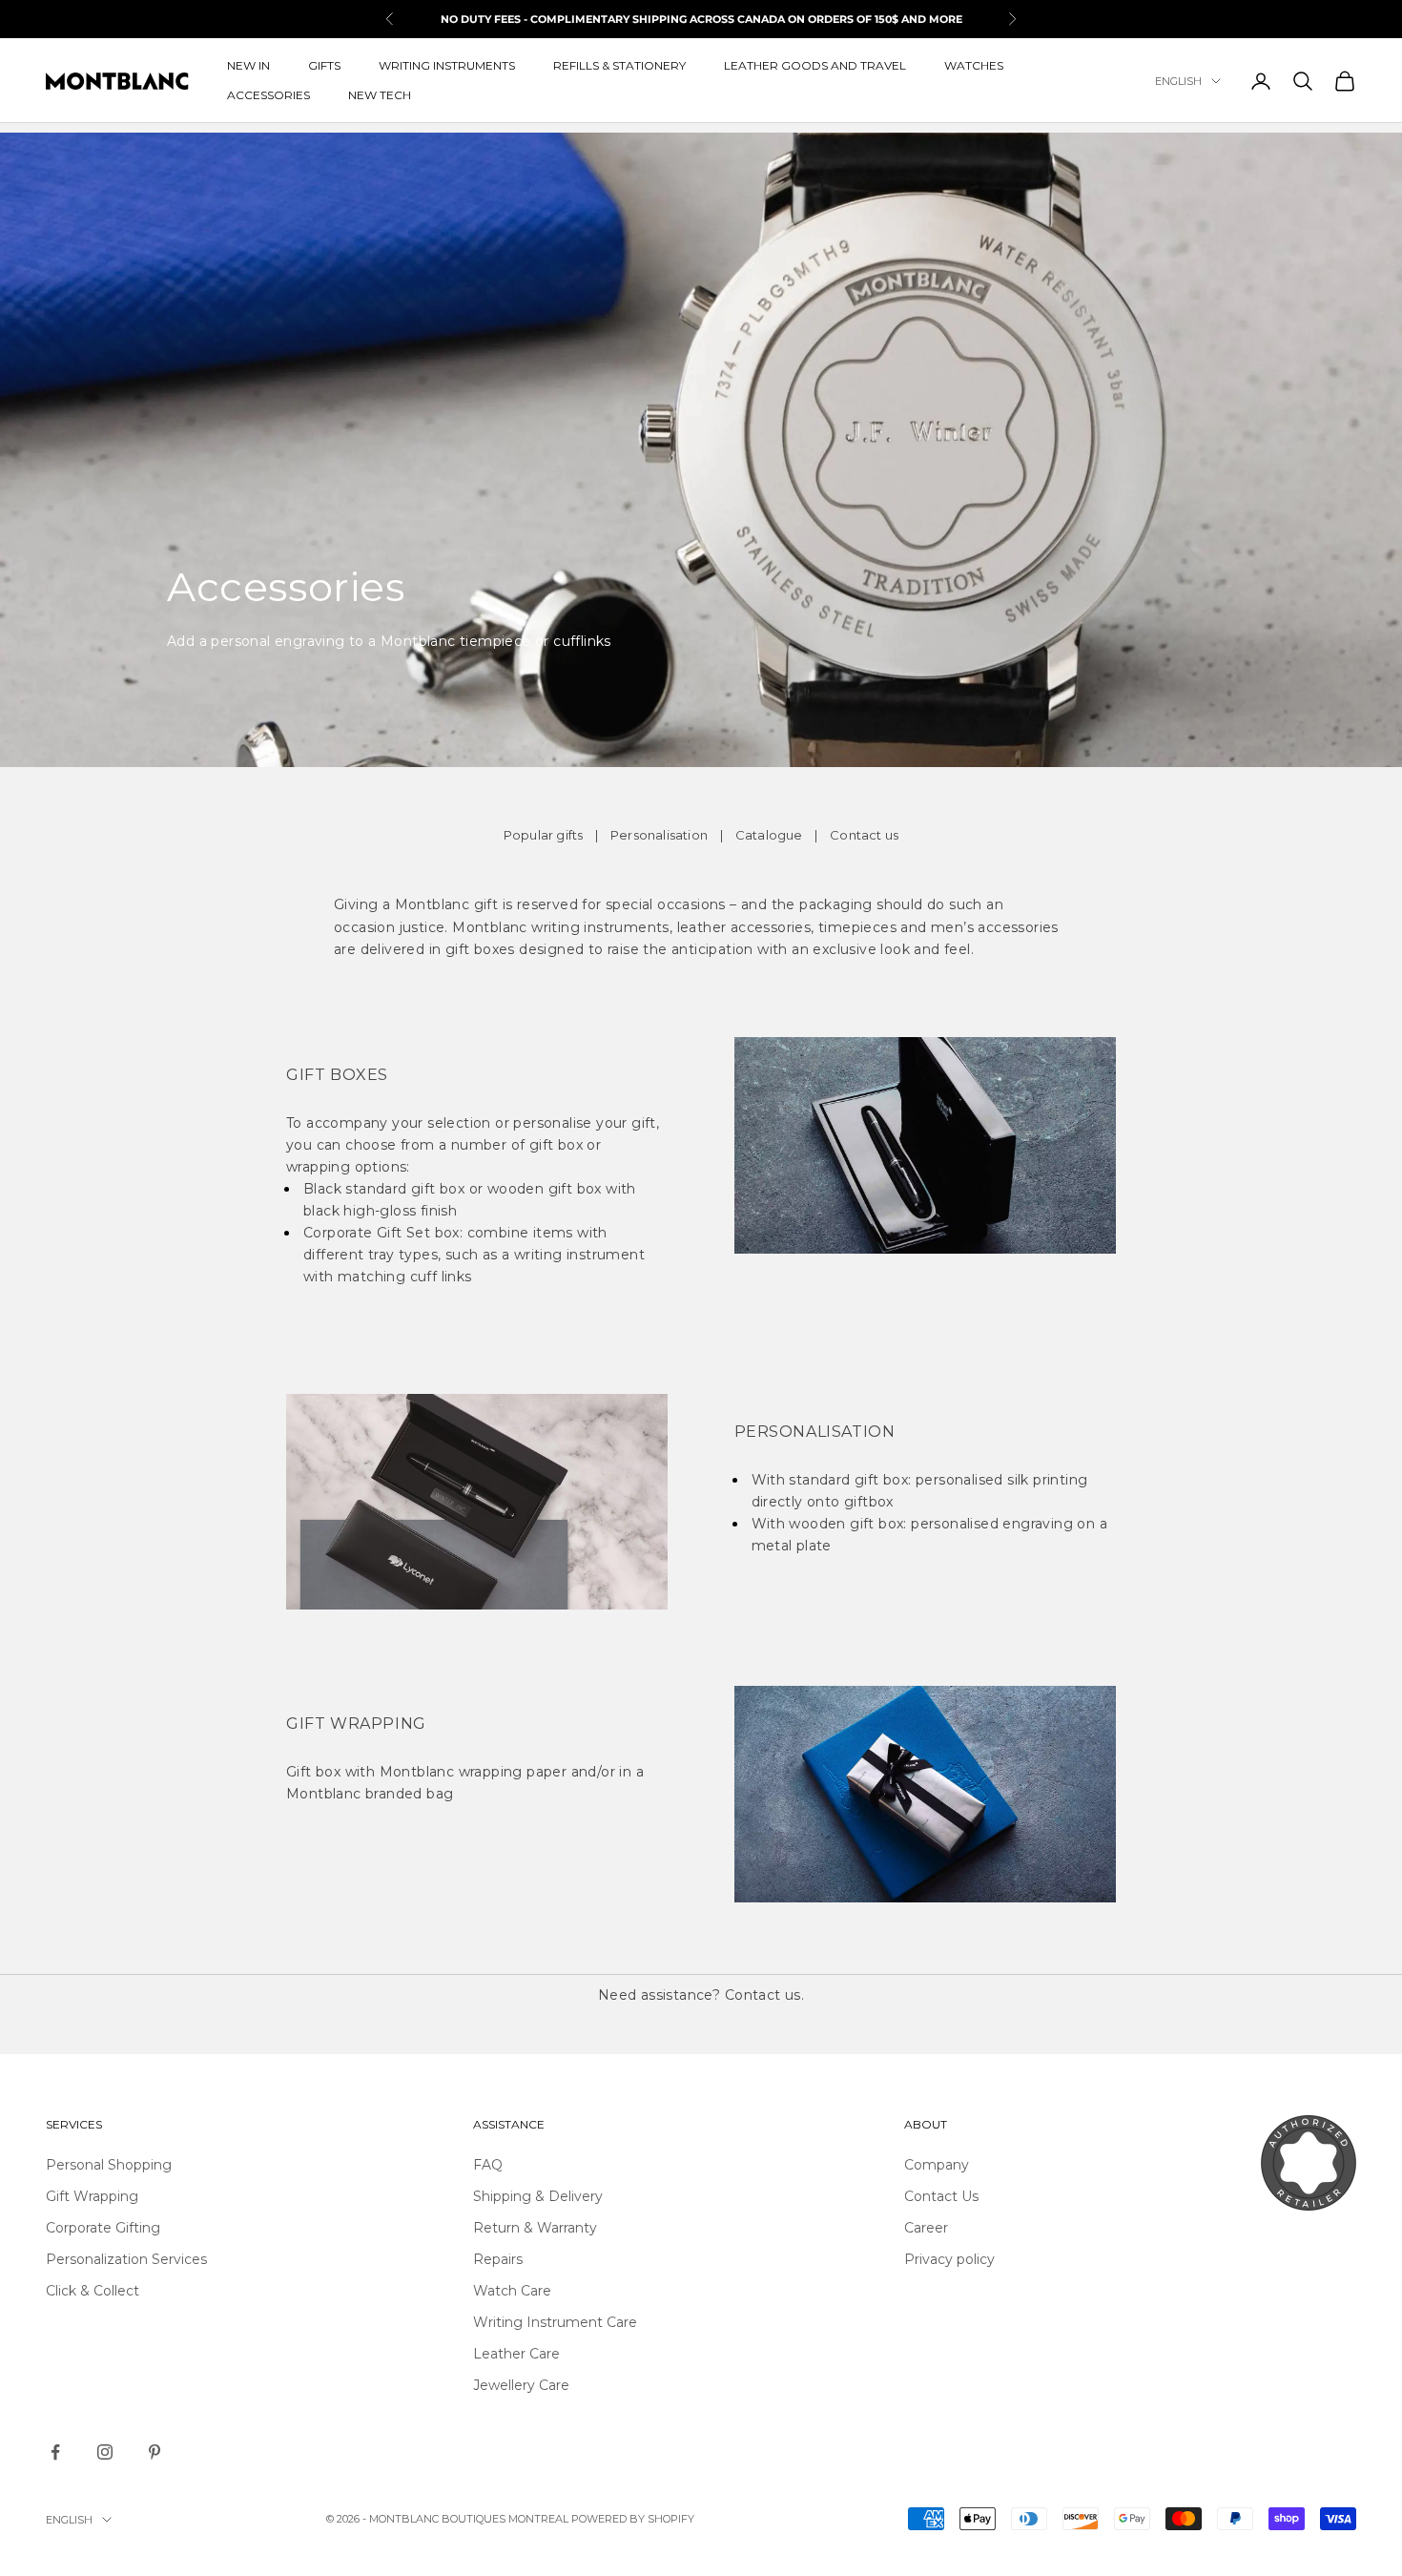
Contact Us (941, 2196)
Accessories (268, 95)
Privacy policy (949, 2259)
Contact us (864, 835)
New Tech (380, 95)
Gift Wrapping (92, 2196)
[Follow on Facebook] (55, 2452)
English (1178, 81)
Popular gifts (544, 835)
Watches (974, 65)
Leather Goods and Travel (815, 65)
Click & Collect (93, 2291)
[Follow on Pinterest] (155, 2452)
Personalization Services (126, 2259)
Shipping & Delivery (538, 2196)
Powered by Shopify (633, 2519)
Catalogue (769, 835)
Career (926, 2228)
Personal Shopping (109, 2165)
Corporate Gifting (103, 2228)
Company (937, 2165)
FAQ (488, 2165)
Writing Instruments (447, 65)
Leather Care (516, 2354)
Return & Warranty (535, 2228)
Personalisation (659, 835)
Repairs (498, 2259)
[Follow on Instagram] (105, 2452)
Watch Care (512, 2291)
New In (248, 65)
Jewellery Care (521, 2385)
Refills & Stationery (619, 65)
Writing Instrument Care (555, 2322)
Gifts (324, 65)
